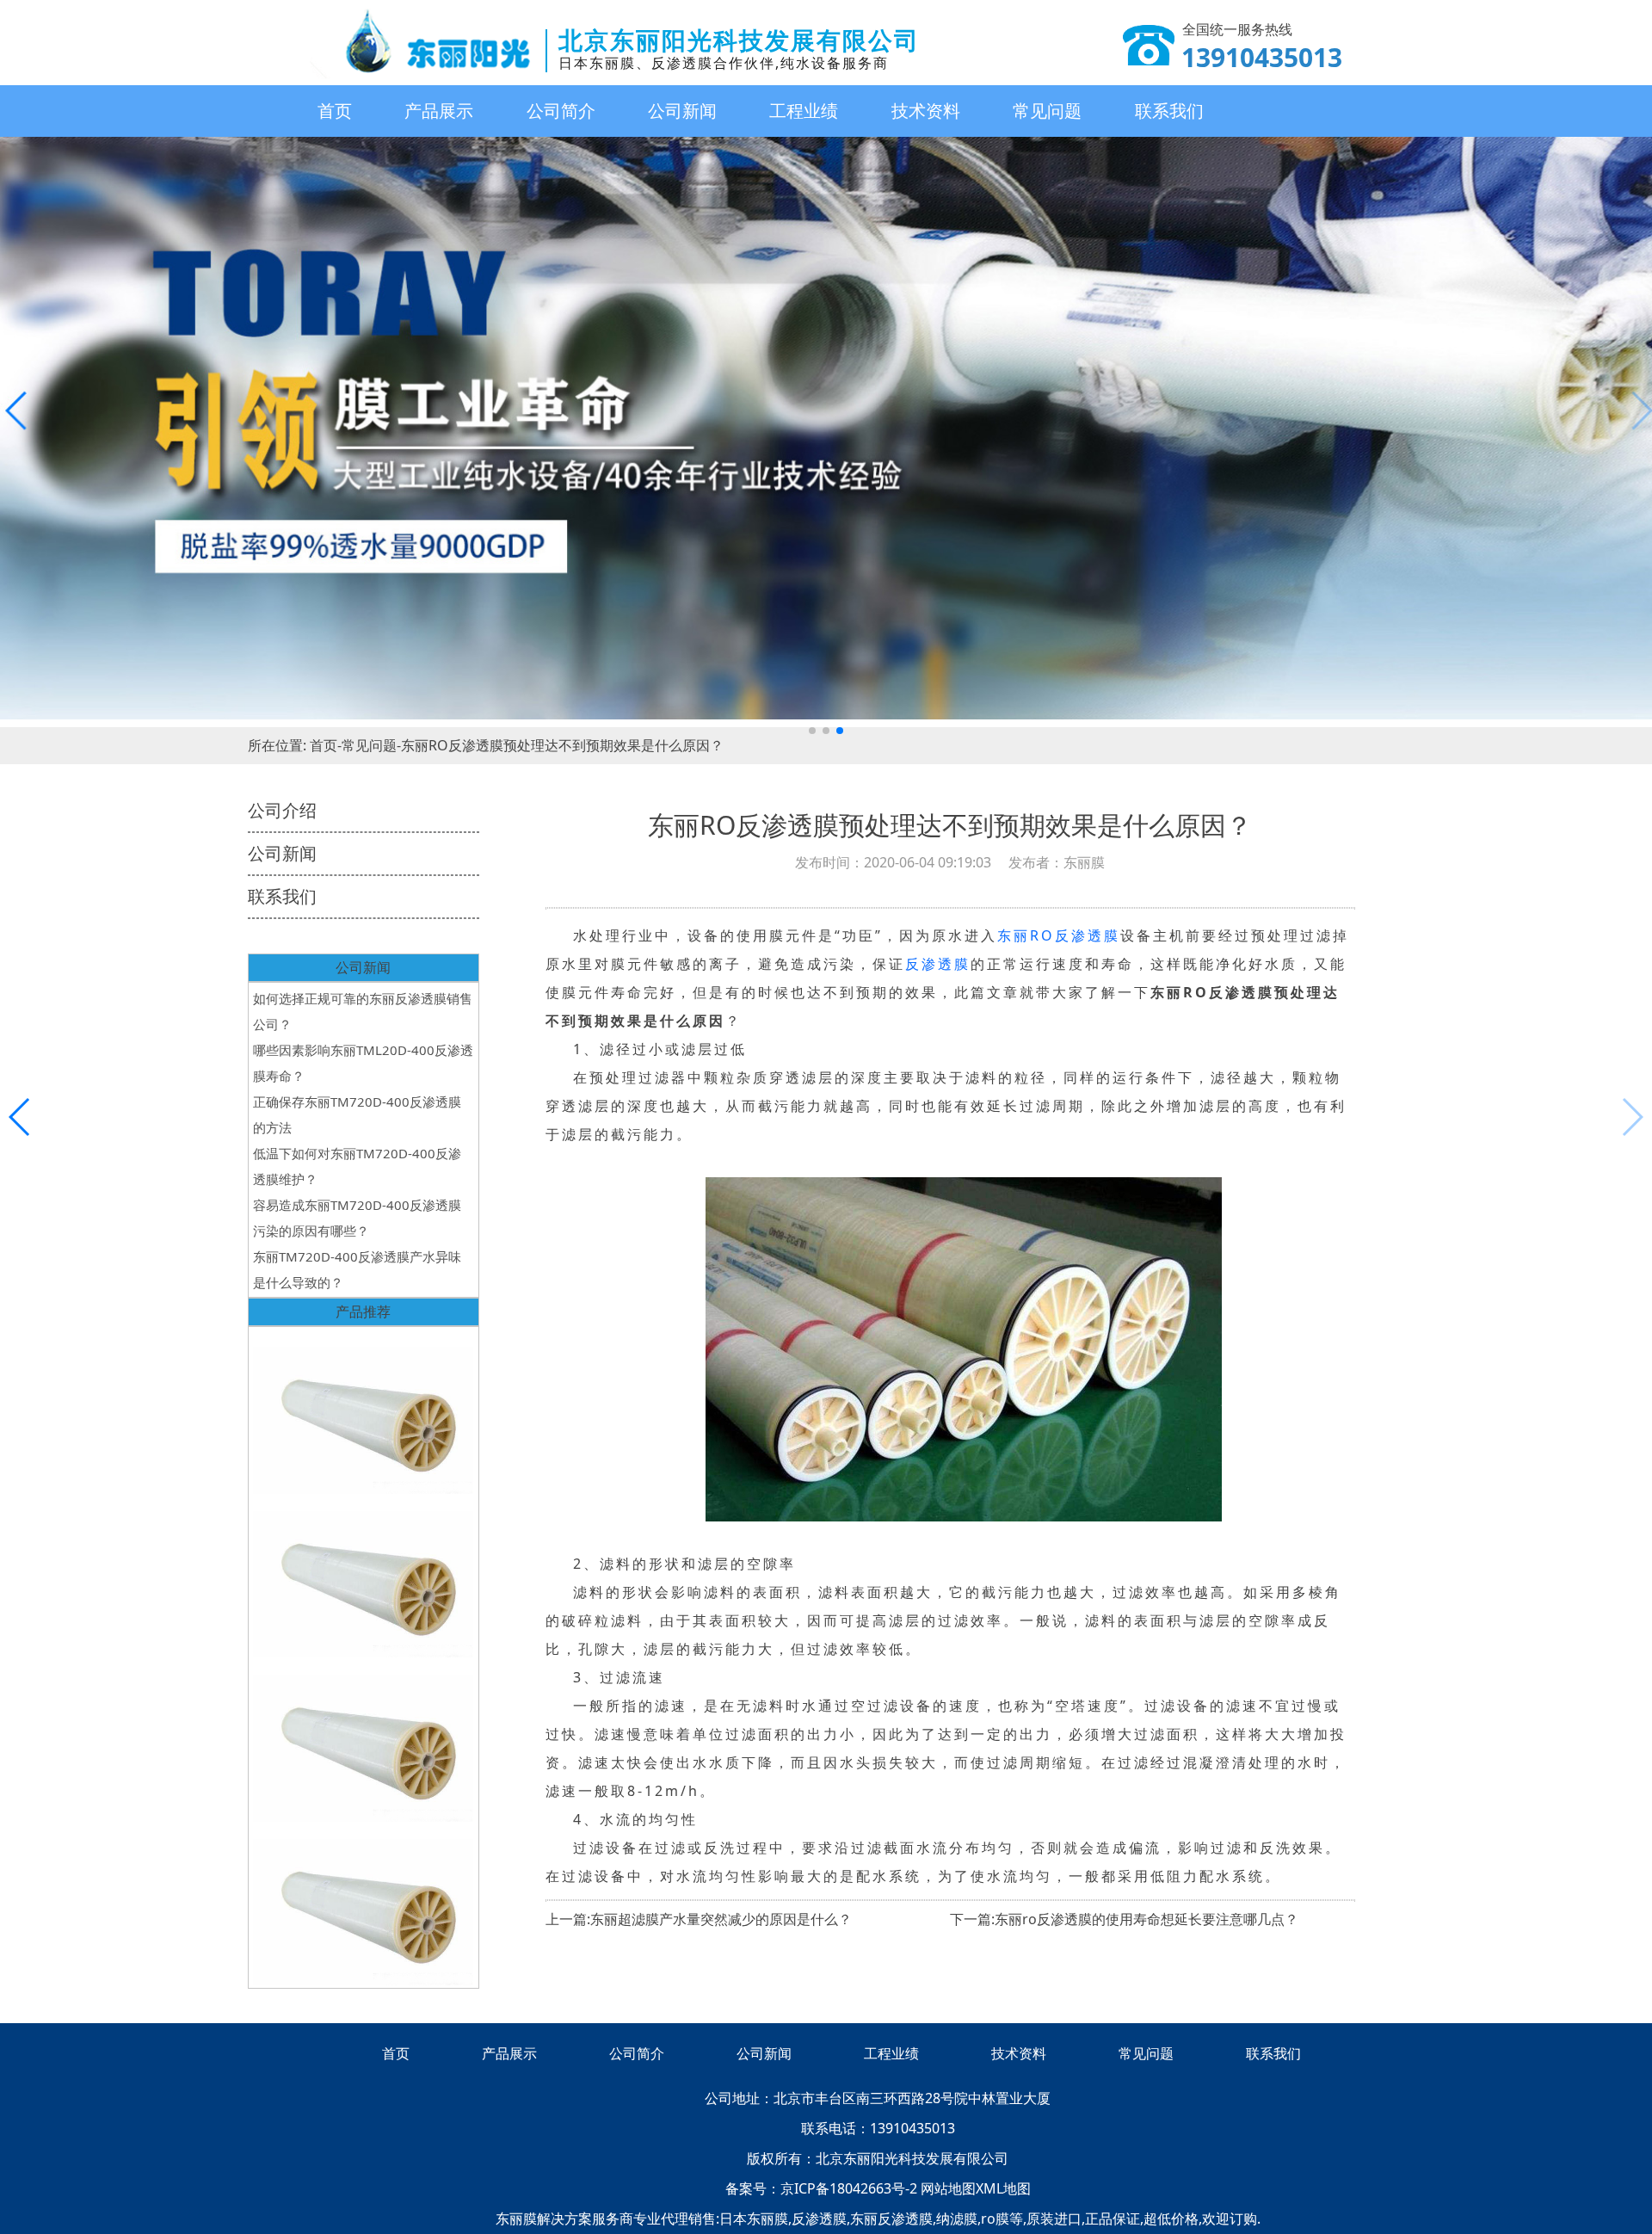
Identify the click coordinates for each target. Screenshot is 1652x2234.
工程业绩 (804, 111)
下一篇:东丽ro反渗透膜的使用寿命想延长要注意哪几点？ (1124, 1919)
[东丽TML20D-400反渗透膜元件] (363, 1576)
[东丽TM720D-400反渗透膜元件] (363, 1412)
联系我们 (1169, 111)
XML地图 (1003, 2188)
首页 (335, 111)
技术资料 (926, 111)
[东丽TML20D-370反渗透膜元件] (363, 1740)
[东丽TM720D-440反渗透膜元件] (363, 1904)
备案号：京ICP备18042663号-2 (823, 2188)
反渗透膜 (938, 964)
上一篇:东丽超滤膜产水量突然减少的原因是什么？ (699, 1919)
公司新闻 (682, 111)
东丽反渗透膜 (891, 2219)
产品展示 (439, 111)
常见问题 (1047, 111)
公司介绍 (282, 810)
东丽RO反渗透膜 (1059, 935)
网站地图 (948, 2188)
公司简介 (561, 111)
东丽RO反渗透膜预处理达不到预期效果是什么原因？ (562, 745)
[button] (812, 731)
